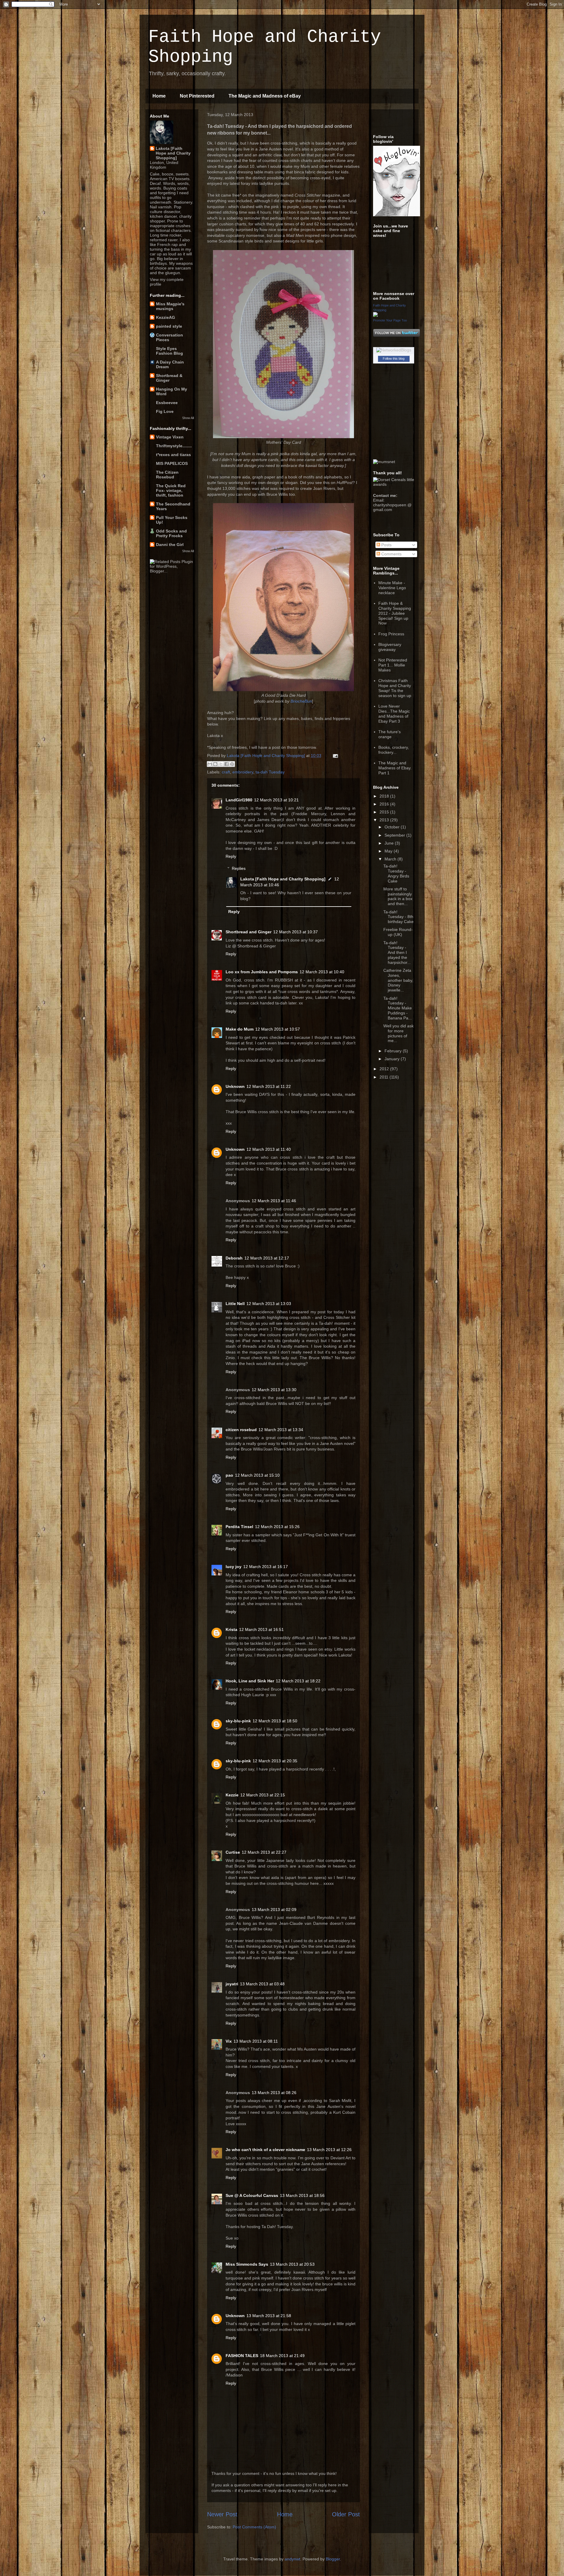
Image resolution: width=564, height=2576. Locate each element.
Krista (231, 1629)
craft (226, 772)
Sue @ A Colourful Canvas (252, 2195)
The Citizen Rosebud (167, 475)
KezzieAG (166, 317)
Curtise (233, 1852)
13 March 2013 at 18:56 (302, 2195)
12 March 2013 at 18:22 (298, 1681)
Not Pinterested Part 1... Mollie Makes (393, 665)
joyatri (232, 1984)
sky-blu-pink (238, 1721)
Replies (239, 868)
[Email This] (210, 764)
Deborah (234, 1258)
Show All (188, 418)
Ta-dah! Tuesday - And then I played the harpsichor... (397, 953)
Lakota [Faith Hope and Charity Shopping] (283, 879)
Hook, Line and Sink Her (250, 1681)
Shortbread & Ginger (169, 378)
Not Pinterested (197, 96)
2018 (385, 796)
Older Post (346, 2514)
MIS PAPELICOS (172, 463)
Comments (391, 554)
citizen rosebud (241, 1430)
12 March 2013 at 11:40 (269, 1149)
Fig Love (165, 411)
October (393, 827)
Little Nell (235, 1304)
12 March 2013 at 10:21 (276, 800)
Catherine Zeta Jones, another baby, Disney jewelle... (398, 980)
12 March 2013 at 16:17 (266, 1567)
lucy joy (234, 1567)
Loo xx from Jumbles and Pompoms (262, 972)
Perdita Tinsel (239, 1527)
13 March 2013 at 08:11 (256, 2041)
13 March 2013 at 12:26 (329, 2150)
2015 (385, 812)
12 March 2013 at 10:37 (296, 932)
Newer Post (222, 2514)
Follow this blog (394, 359)
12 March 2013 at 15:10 (257, 1475)
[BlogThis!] (215, 764)
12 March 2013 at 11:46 (274, 1201)
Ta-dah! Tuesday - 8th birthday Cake (398, 917)
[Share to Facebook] (226, 764)
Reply (231, 856)
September (395, 835)
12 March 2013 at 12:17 (267, 1258)
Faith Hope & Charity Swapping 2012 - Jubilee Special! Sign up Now (395, 613)
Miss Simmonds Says (247, 2264)
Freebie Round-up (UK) (398, 932)
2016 (385, 804)
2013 (385, 820)
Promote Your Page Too (390, 320)
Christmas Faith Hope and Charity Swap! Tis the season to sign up (395, 688)
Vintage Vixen (170, 437)
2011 (385, 1077)
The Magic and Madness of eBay (265, 96)
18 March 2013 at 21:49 (282, 2356)
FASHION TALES (242, 2356)
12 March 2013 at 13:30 (274, 1390)
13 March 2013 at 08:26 (274, 2093)
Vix (229, 2041)
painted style (169, 326)
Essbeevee (167, 403)
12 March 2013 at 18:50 (275, 1721)
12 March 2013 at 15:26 (277, 1527)
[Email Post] (334, 756)
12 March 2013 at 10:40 (322, 972)
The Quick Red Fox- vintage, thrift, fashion (171, 490)
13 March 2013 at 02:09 (274, 1910)
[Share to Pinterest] (232, 764)
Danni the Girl (170, 545)
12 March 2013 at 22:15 (263, 1795)
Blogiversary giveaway (390, 647)
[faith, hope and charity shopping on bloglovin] (397, 215)
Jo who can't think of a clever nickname (265, 2150)
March (391, 859)
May (389, 851)
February (394, 1051)
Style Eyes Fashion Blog (169, 351)
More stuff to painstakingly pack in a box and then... (398, 896)
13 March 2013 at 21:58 (269, 2316)
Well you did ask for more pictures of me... (398, 1033)
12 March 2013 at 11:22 (269, 1086)
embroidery (243, 772)
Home (159, 96)
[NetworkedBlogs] (394, 350)
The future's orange (390, 734)
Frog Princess (391, 634)
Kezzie (232, 1795)
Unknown (235, 1086)
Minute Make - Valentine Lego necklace (392, 588)
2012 (385, 1069)
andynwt (292, 2559)
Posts (386, 545)
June (390, 843)
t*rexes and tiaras (173, 455)
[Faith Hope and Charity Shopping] (375, 315)
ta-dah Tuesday (270, 772)
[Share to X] (221, 764)
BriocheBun (301, 701)
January (393, 1059)
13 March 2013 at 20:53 (292, 2264)
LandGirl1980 (239, 800)
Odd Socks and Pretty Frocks (171, 533)
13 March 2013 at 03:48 (262, 1984)
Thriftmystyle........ (174, 446)
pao (229, 1475)
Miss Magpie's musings (170, 306)
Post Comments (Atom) (254, 2527)
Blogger (333, 2559)
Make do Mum (240, 1029)
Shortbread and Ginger (249, 932)
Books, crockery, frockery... (394, 750)
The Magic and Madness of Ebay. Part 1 (395, 768)
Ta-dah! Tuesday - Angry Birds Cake (396, 873)
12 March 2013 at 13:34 (281, 1430)
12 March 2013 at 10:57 (278, 1029)
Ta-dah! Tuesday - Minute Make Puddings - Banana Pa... (398, 1008)
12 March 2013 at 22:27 (264, 1852)
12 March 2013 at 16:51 (261, 1629)
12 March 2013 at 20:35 (275, 1761)
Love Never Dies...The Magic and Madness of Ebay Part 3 (394, 713)
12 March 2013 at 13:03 (269, 1304)
